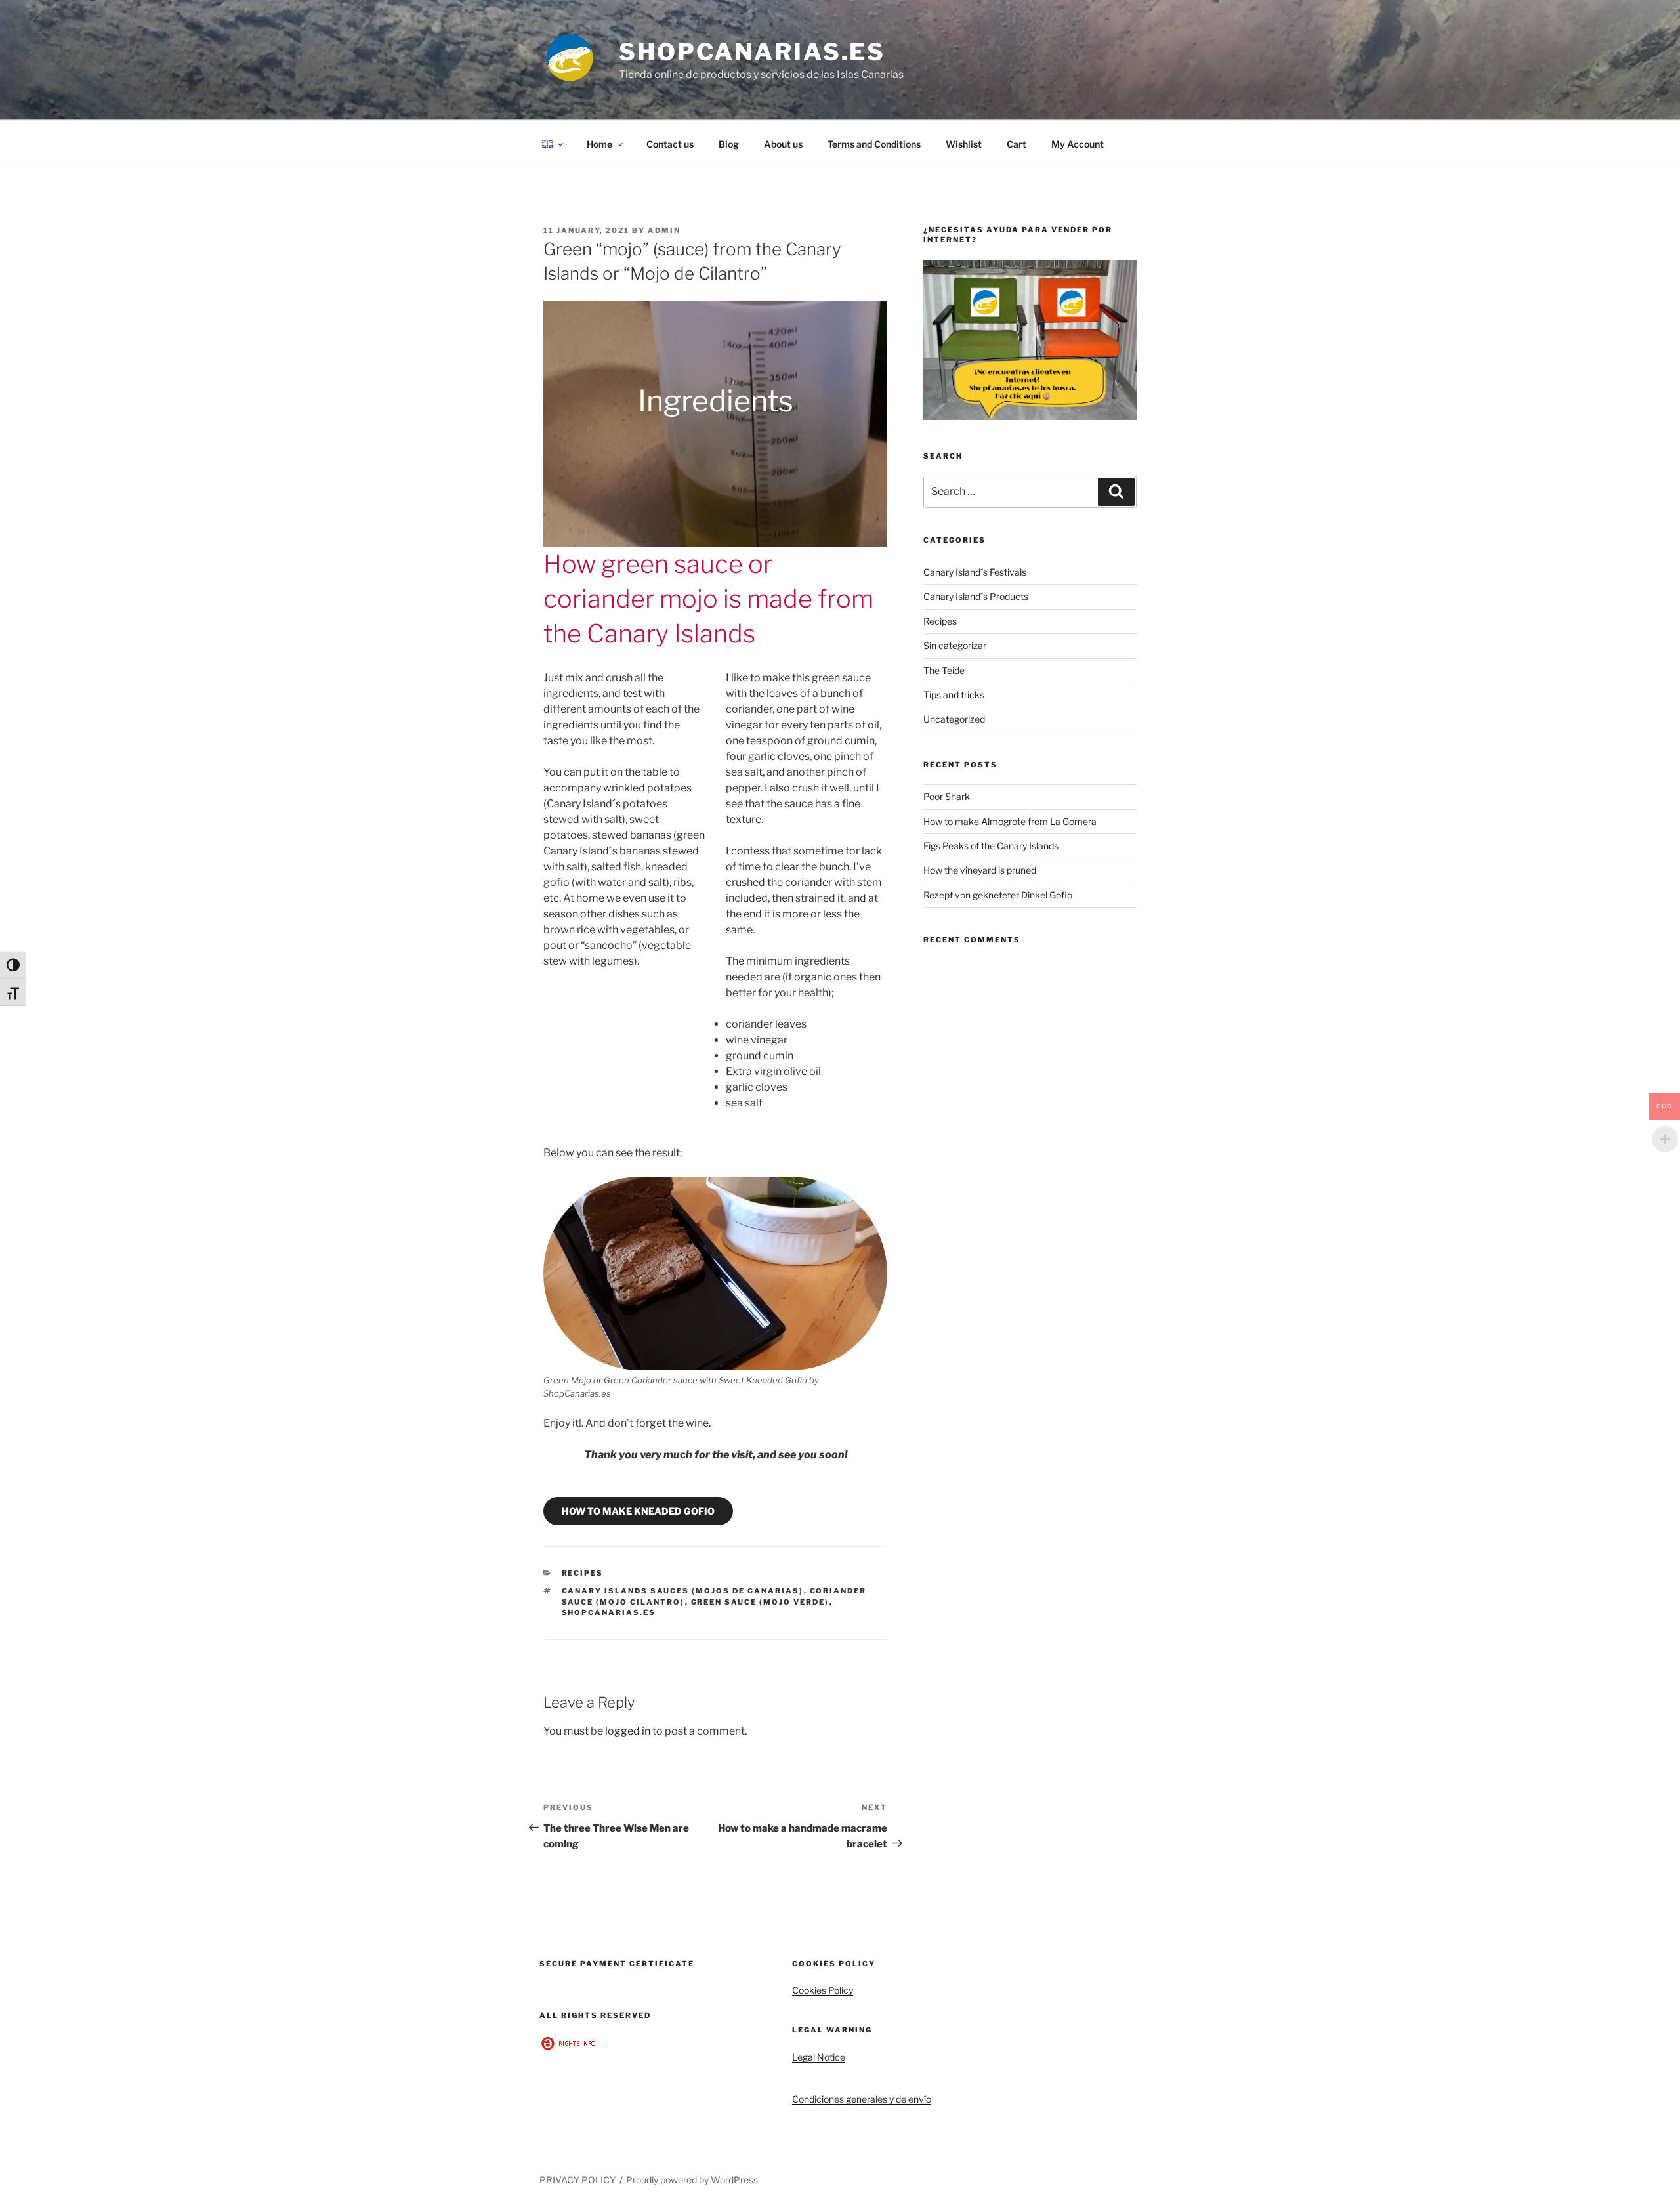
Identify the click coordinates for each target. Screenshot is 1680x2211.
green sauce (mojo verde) (760, 1602)
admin (664, 230)
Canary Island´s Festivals (975, 572)
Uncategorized (954, 719)
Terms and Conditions (874, 144)
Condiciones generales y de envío (862, 2099)
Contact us (670, 144)
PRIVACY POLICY (577, 2180)
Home (599, 144)
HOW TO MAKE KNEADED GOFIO (638, 1511)
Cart (1017, 144)
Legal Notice (819, 2057)
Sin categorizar (955, 645)
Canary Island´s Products (976, 596)
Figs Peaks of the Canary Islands (991, 846)
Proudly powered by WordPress (692, 2180)
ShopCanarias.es (752, 52)
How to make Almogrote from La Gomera (1010, 821)
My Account (1078, 144)
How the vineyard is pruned (980, 870)
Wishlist (964, 144)
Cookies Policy (823, 1990)
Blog (729, 144)
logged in (628, 1731)
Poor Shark (947, 796)
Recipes (583, 1573)
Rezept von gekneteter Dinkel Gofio (998, 895)
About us (783, 144)
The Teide (944, 670)
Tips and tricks (954, 695)
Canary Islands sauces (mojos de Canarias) (683, 1591)
